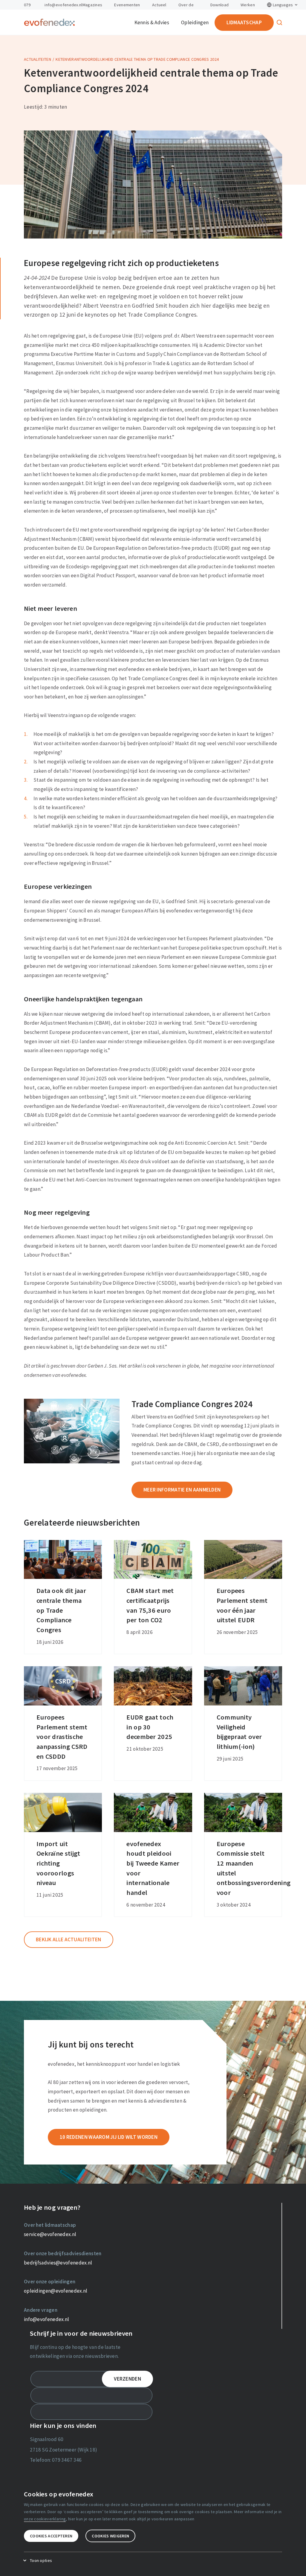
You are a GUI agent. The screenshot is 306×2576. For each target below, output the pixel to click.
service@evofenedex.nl (50, 2234)
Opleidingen (195, 22)
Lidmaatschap (244, 22)
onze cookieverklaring (45, 2519)
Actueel (159, 5)
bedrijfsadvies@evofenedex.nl (58, 2263)
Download (219, 5)
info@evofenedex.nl (63, 5)
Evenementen (127, 5)
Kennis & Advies (152, 22)
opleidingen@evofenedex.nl (56, 2291)
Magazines (92, 5)
